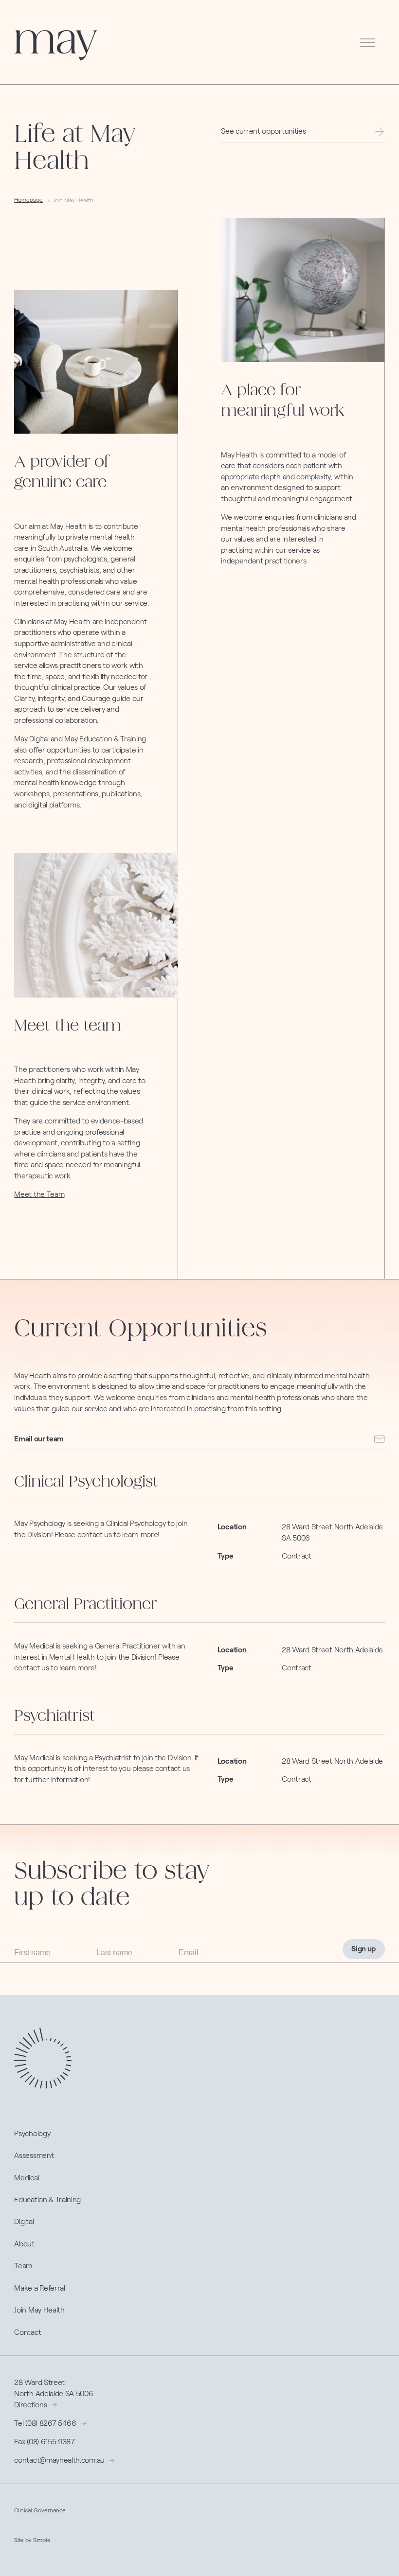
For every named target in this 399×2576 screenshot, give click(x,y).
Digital (24, 2221)
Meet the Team (39, 1194)
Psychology (32, 2133)
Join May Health (39, 2310)
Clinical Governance (40, 2510)
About (24, 2244)
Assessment (34, 2155)
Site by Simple (32, 2540)
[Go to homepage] (56, 45)
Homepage (28, 200)
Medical (27, 2178)
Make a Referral (39, 2288)
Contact (27, 2332)
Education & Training (47, 2199)
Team (23, 2266)
